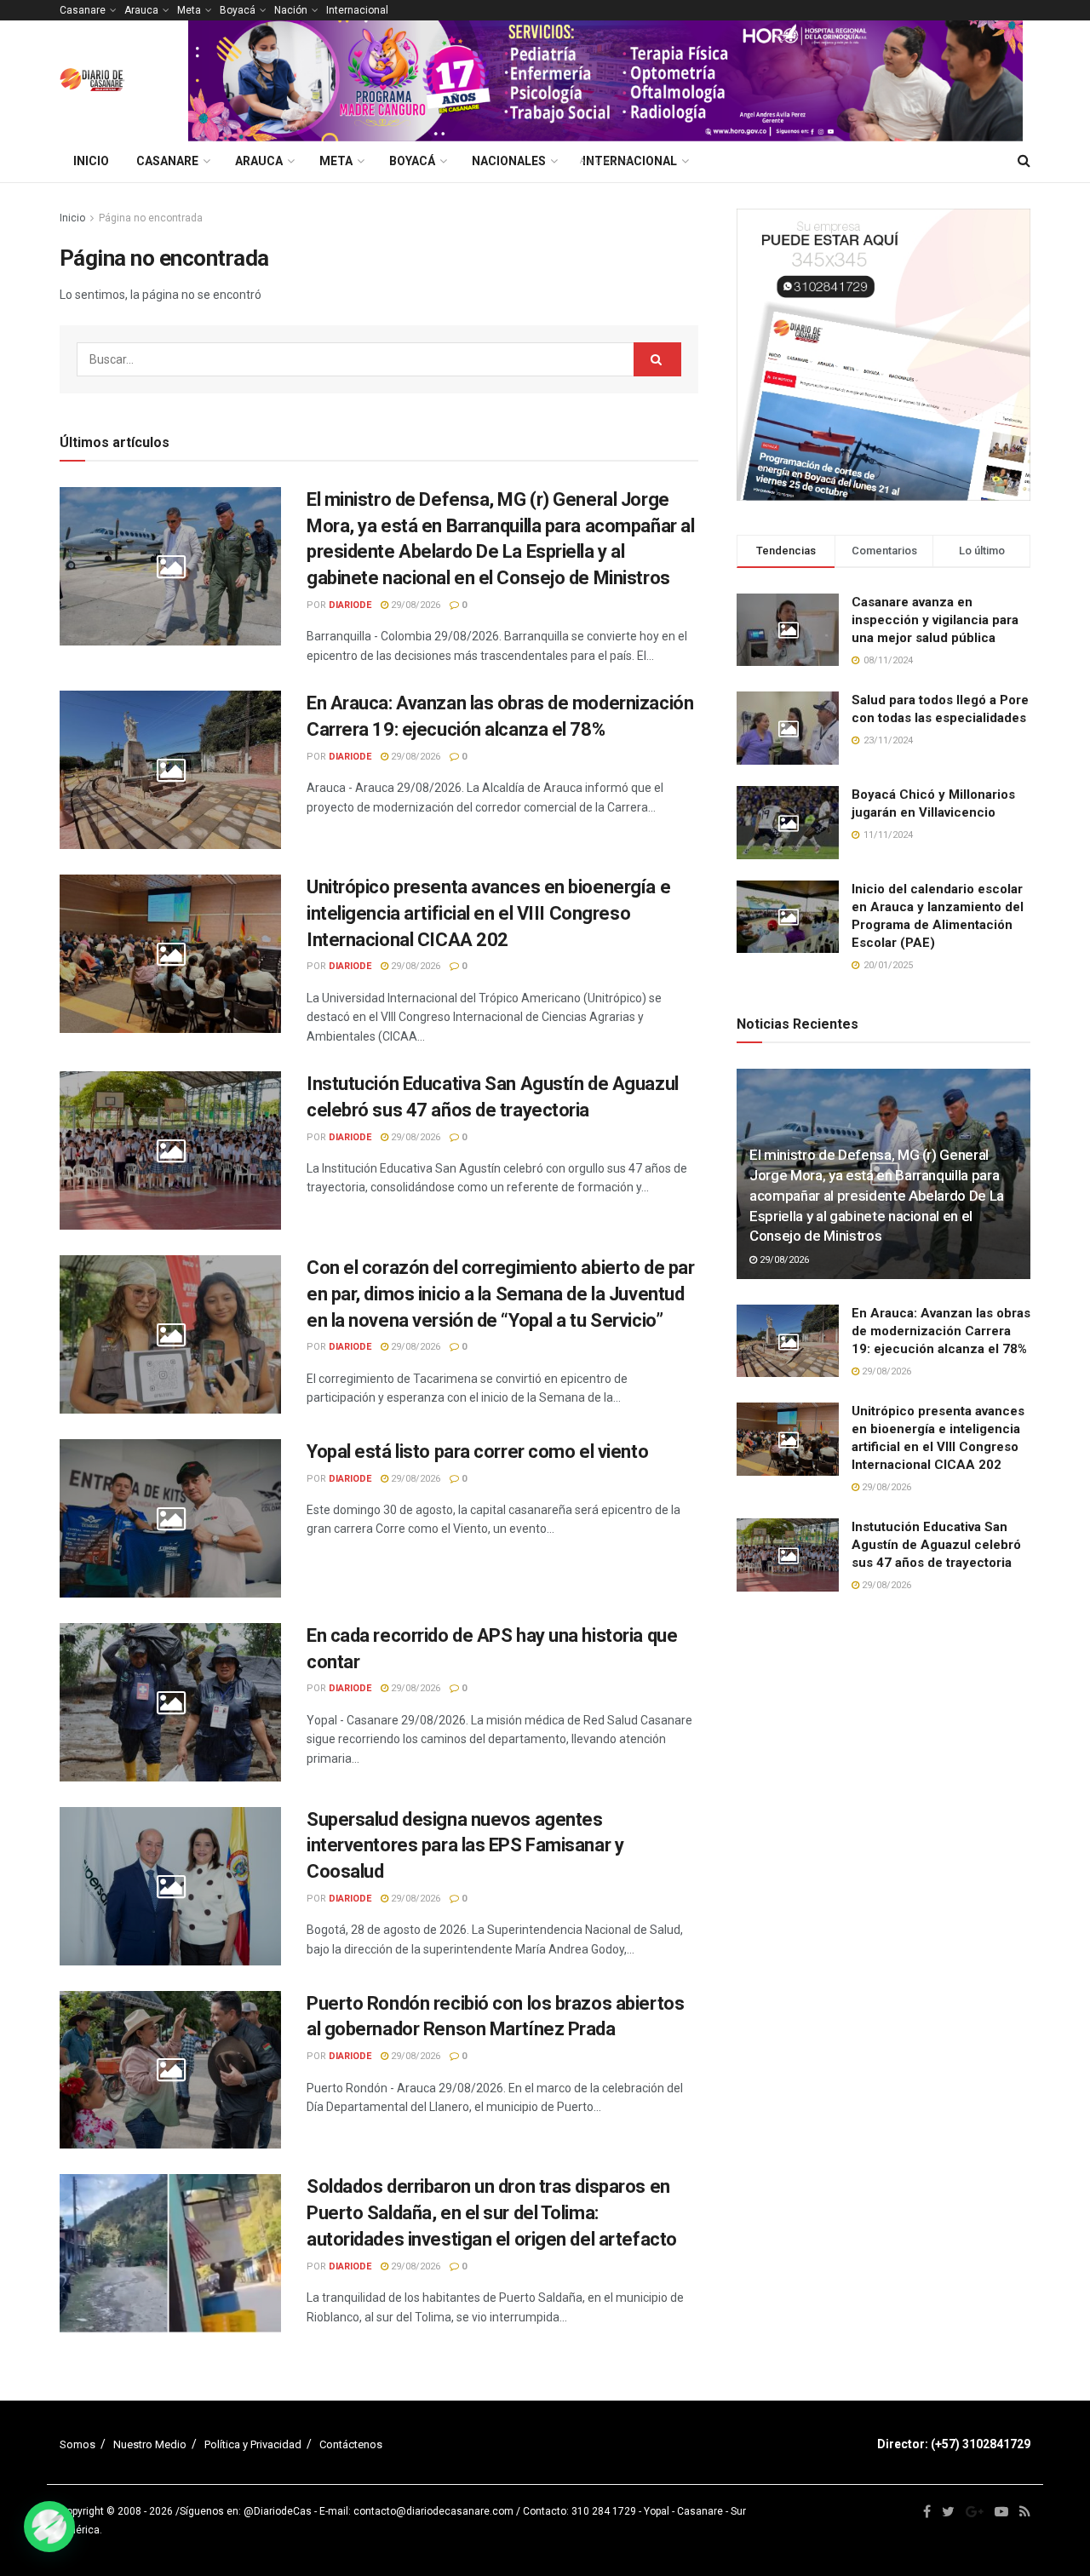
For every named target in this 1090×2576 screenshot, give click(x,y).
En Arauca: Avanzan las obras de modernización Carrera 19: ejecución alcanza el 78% (941, 1331)
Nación (291, 10)
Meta (189, 10)
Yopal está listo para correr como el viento (477, 1452)
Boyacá (238, 10)
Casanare (83, 10)
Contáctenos (351, 2444)
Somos (77, 2444)
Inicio (91, 161)
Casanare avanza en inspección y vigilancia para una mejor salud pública (935, 620)
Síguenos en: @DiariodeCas (246, 2511)
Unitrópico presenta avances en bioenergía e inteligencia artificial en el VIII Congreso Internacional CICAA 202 (488, 913)
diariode (350, 605)
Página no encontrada (151, 218)
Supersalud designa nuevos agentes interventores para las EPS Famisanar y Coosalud (465, 1846)
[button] (49, 2527)
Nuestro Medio (150, 2444)
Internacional (357, 10)
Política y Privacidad (253, 2444)
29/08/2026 (414, 605)
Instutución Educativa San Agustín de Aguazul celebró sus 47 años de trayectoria (936, 1545)
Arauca (141, 10)
